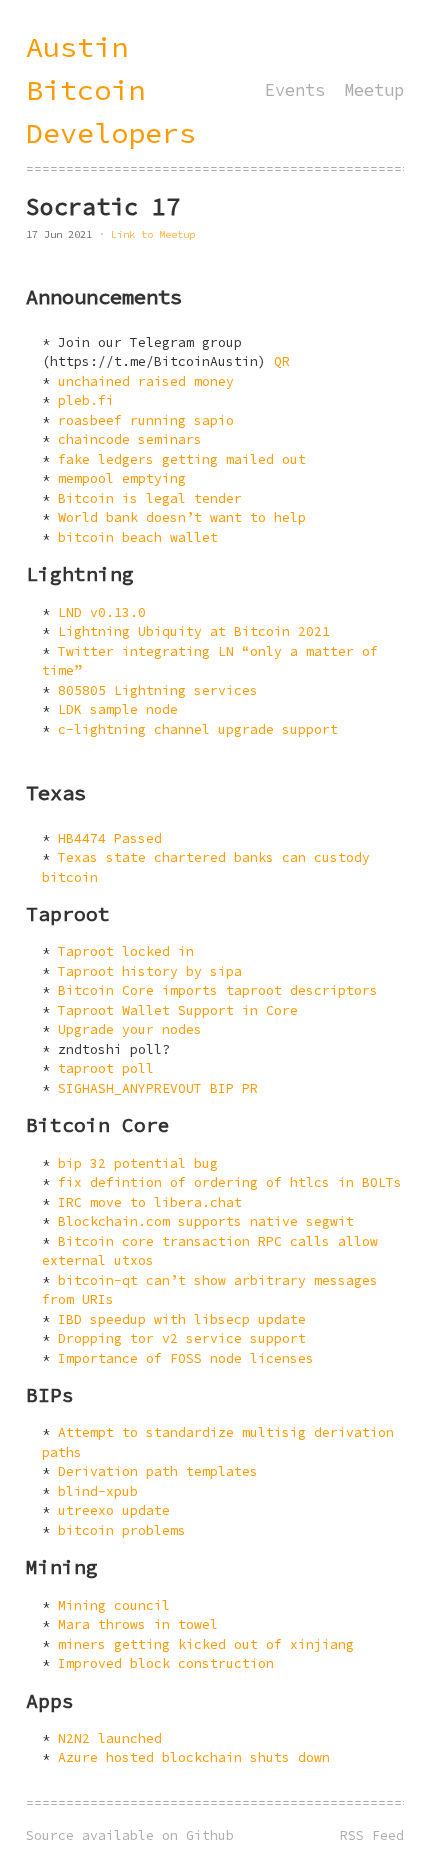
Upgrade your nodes (130, 1029)
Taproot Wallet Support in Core (178, 1010)
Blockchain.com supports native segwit (206, 1221)
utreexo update (114, 1510)
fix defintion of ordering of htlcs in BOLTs (230, 1182)
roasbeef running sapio (146, 420)
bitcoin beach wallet (138, 537)
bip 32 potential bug (138, 1163)
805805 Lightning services (158, 690)
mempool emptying (122, 478)
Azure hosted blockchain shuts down (194, 1757)
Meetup (374, 90)
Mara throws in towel (138, 1624)
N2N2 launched (110, 1738)
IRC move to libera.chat (150, 1202)
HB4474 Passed (110, 838)
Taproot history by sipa (150, 971)
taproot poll (106, 1068)
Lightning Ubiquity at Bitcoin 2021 (194, 631)
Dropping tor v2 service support (182, 1338)
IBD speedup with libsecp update (182, 1319)
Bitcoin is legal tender (150, 498)
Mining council (114, 1605)
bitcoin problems (122, 1530)
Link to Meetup (153, 234)
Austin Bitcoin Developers (111, 90)
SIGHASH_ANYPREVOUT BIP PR (158, 1088)
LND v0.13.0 (102, 612)
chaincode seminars (130, 439)
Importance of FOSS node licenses (186, 1358)
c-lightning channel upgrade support (198, 729)
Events (295, 90)
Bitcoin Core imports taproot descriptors (218, 990)
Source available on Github (130, 1835)
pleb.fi (86, 400)
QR (282, 361)
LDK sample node (118, 709)
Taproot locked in (126, 951)
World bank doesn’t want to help (182, 517)
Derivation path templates (158, 1471)
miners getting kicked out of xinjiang (206, 1644)
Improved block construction (166, 1663)
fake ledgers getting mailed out (182, 459)
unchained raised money (146, 381)
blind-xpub (98, 1491)
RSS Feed (372, 1835)
